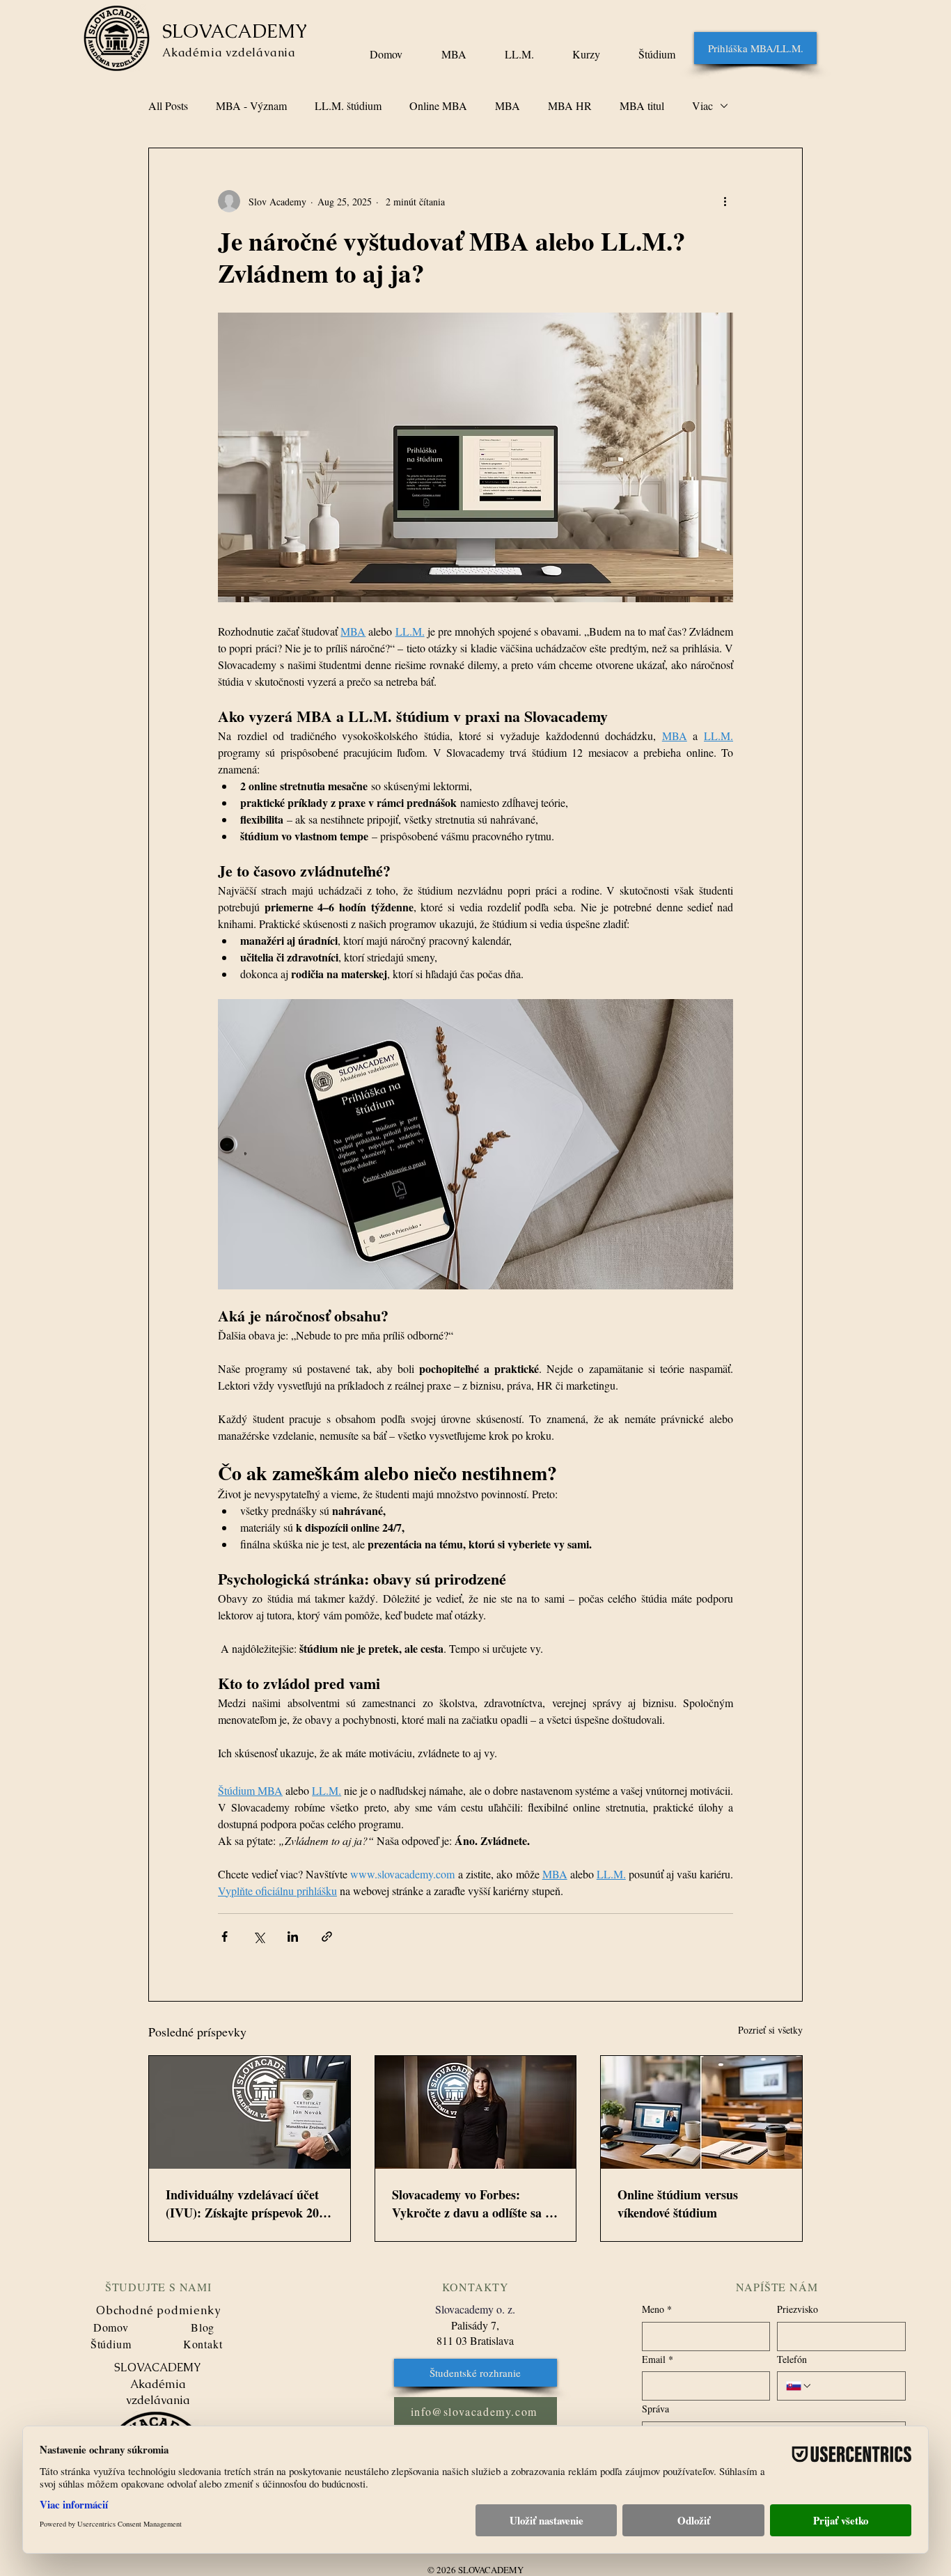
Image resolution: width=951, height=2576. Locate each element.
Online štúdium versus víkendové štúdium (678, 2204)
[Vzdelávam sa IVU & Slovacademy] (250, 2112)
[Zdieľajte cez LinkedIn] (293, 1937)
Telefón (792, 2359)
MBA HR (570, 106)
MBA (508, 106)
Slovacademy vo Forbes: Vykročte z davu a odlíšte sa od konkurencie (475, 2204)
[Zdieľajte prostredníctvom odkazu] (327, 1937)
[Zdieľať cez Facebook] (225, 1937)
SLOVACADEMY (235, 31)
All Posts (168, 106)
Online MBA (438, 106)
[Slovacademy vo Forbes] (476, 2112)
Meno (657, 2309)
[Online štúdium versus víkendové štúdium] (701, 2112)
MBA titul (642, 106)
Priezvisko (797, 2309)
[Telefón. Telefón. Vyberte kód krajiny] (799, 2386)
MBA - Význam (251, 106)
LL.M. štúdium (348, 106)
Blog (203, 2327)
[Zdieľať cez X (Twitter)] (259, 1937)
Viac (702, 106)
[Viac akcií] (725, 201)
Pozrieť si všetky (770, 2030)
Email (658, 2359)
